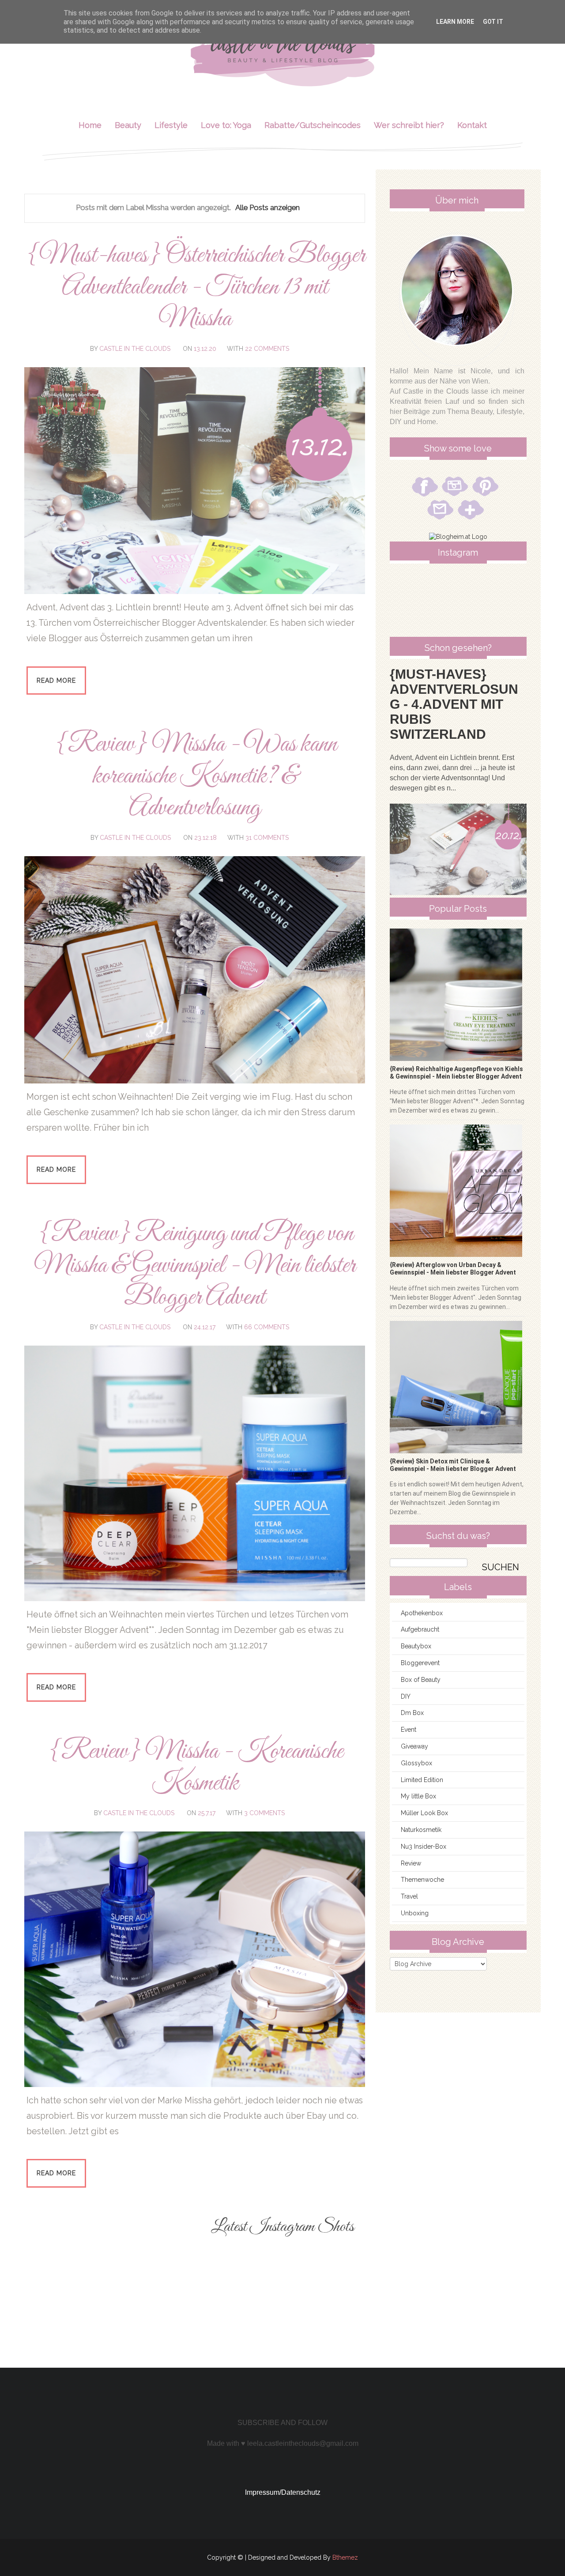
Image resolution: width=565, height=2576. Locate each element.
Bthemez (345, 2557)
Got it (493, 22)
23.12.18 (205, 838)
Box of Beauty (421, 1680)
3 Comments (264, 1813)
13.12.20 (205, 349)
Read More (56, 681)
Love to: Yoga (226, 125)
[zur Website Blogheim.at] (458, 537)
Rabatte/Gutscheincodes (313, 125)
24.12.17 (205, 1327)
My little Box (418, 1796)
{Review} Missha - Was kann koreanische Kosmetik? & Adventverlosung (195, 777)
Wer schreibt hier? (409, 125)
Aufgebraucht (420, 1629)
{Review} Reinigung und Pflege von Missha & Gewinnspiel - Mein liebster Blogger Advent (195, 1266)
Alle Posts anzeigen (267, 207)
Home (90, 125)
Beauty (128, 125)
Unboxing (415, 1913)
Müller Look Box (424, 1813)
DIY (406, 1696)
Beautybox (416, 1646)
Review (411, 1863)
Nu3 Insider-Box (424, 1846)
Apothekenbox (422, 1613)
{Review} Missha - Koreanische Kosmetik (195, 1768)
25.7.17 (207, 1813)
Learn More (455, 22)
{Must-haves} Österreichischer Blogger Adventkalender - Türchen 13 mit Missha (195, 288)
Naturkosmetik (421, 1830)
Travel (409, 1896)
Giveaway (414, 1746)
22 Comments (267, 349)
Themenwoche (422, 1880)
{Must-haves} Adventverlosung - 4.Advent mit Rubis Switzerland (454, 704)
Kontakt (472, 125)
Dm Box (412, 1713)
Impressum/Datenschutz (283, 2492)
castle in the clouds (135, 349)
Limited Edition (422, 1780)
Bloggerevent (420, 1663)
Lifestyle (171, 125)
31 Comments (267, 838)
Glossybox (416, 1763)
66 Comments (267, 1327)
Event (409, 1730)
